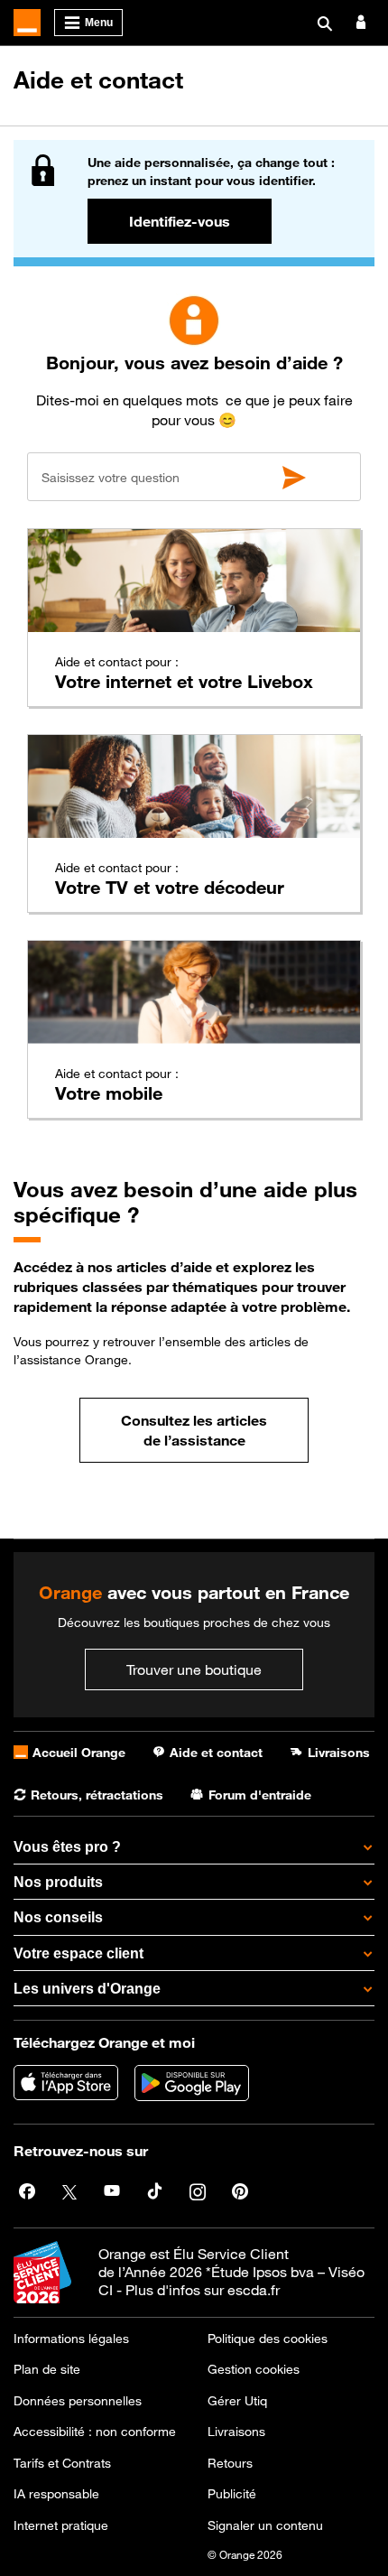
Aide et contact (98, 80)
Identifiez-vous (180, 221)
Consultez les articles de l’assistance (194, 1430)
